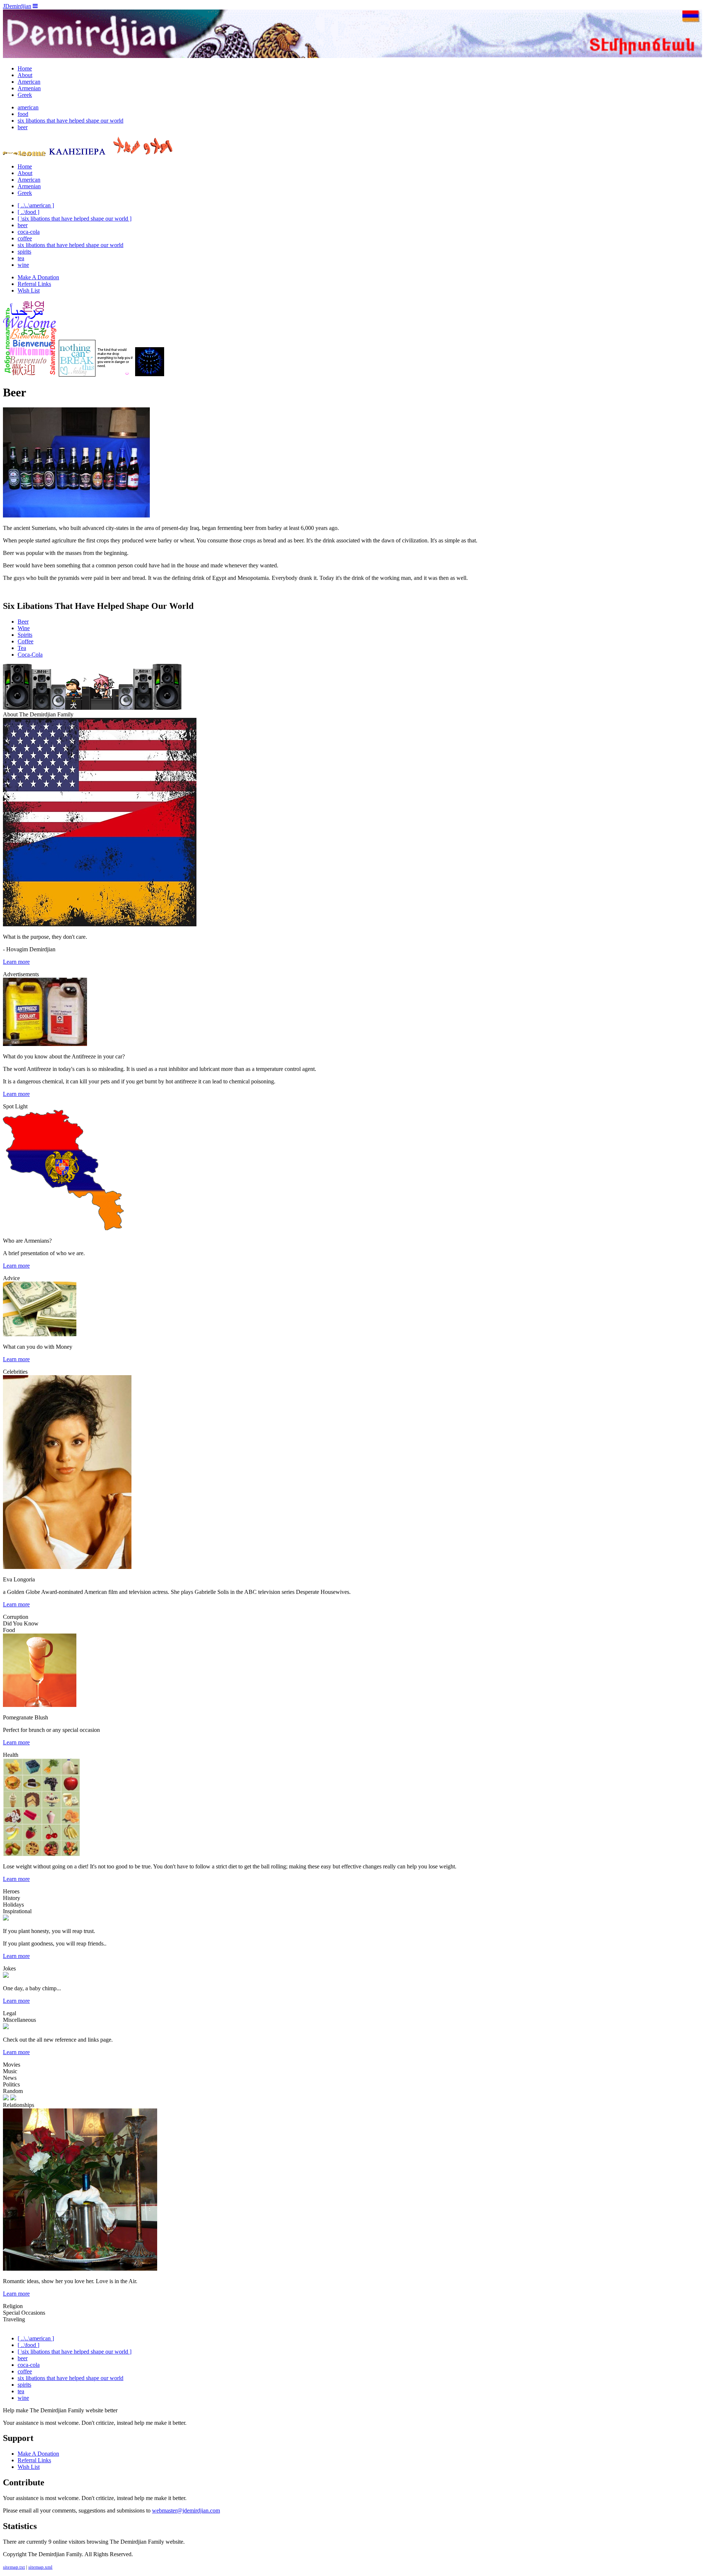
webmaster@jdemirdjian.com (186, 2510)
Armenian (29, 88)
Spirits (25, 635)
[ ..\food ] (28, 212)
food (23, 114)
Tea (22, 648)
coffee (25, 238)
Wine (24, 628)
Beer (23, 622)
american (28, 107)
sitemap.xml (40, 2567)
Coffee (26, 641)
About (25, 75)
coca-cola (29, 232)
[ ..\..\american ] (36, 205)
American (29, 82)
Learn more (16, 962)
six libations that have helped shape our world (70, 121)
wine (23, 265)
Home (25, 68)
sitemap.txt (14, 2567)
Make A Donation (38, 277)
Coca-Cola (30, 655)
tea (21, 258)
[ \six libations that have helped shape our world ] (75, 219)
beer (23, 127)
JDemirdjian (17, 6)
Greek (25, 95)
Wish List (29, 290)
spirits (24, 252)
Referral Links (34, 284)
